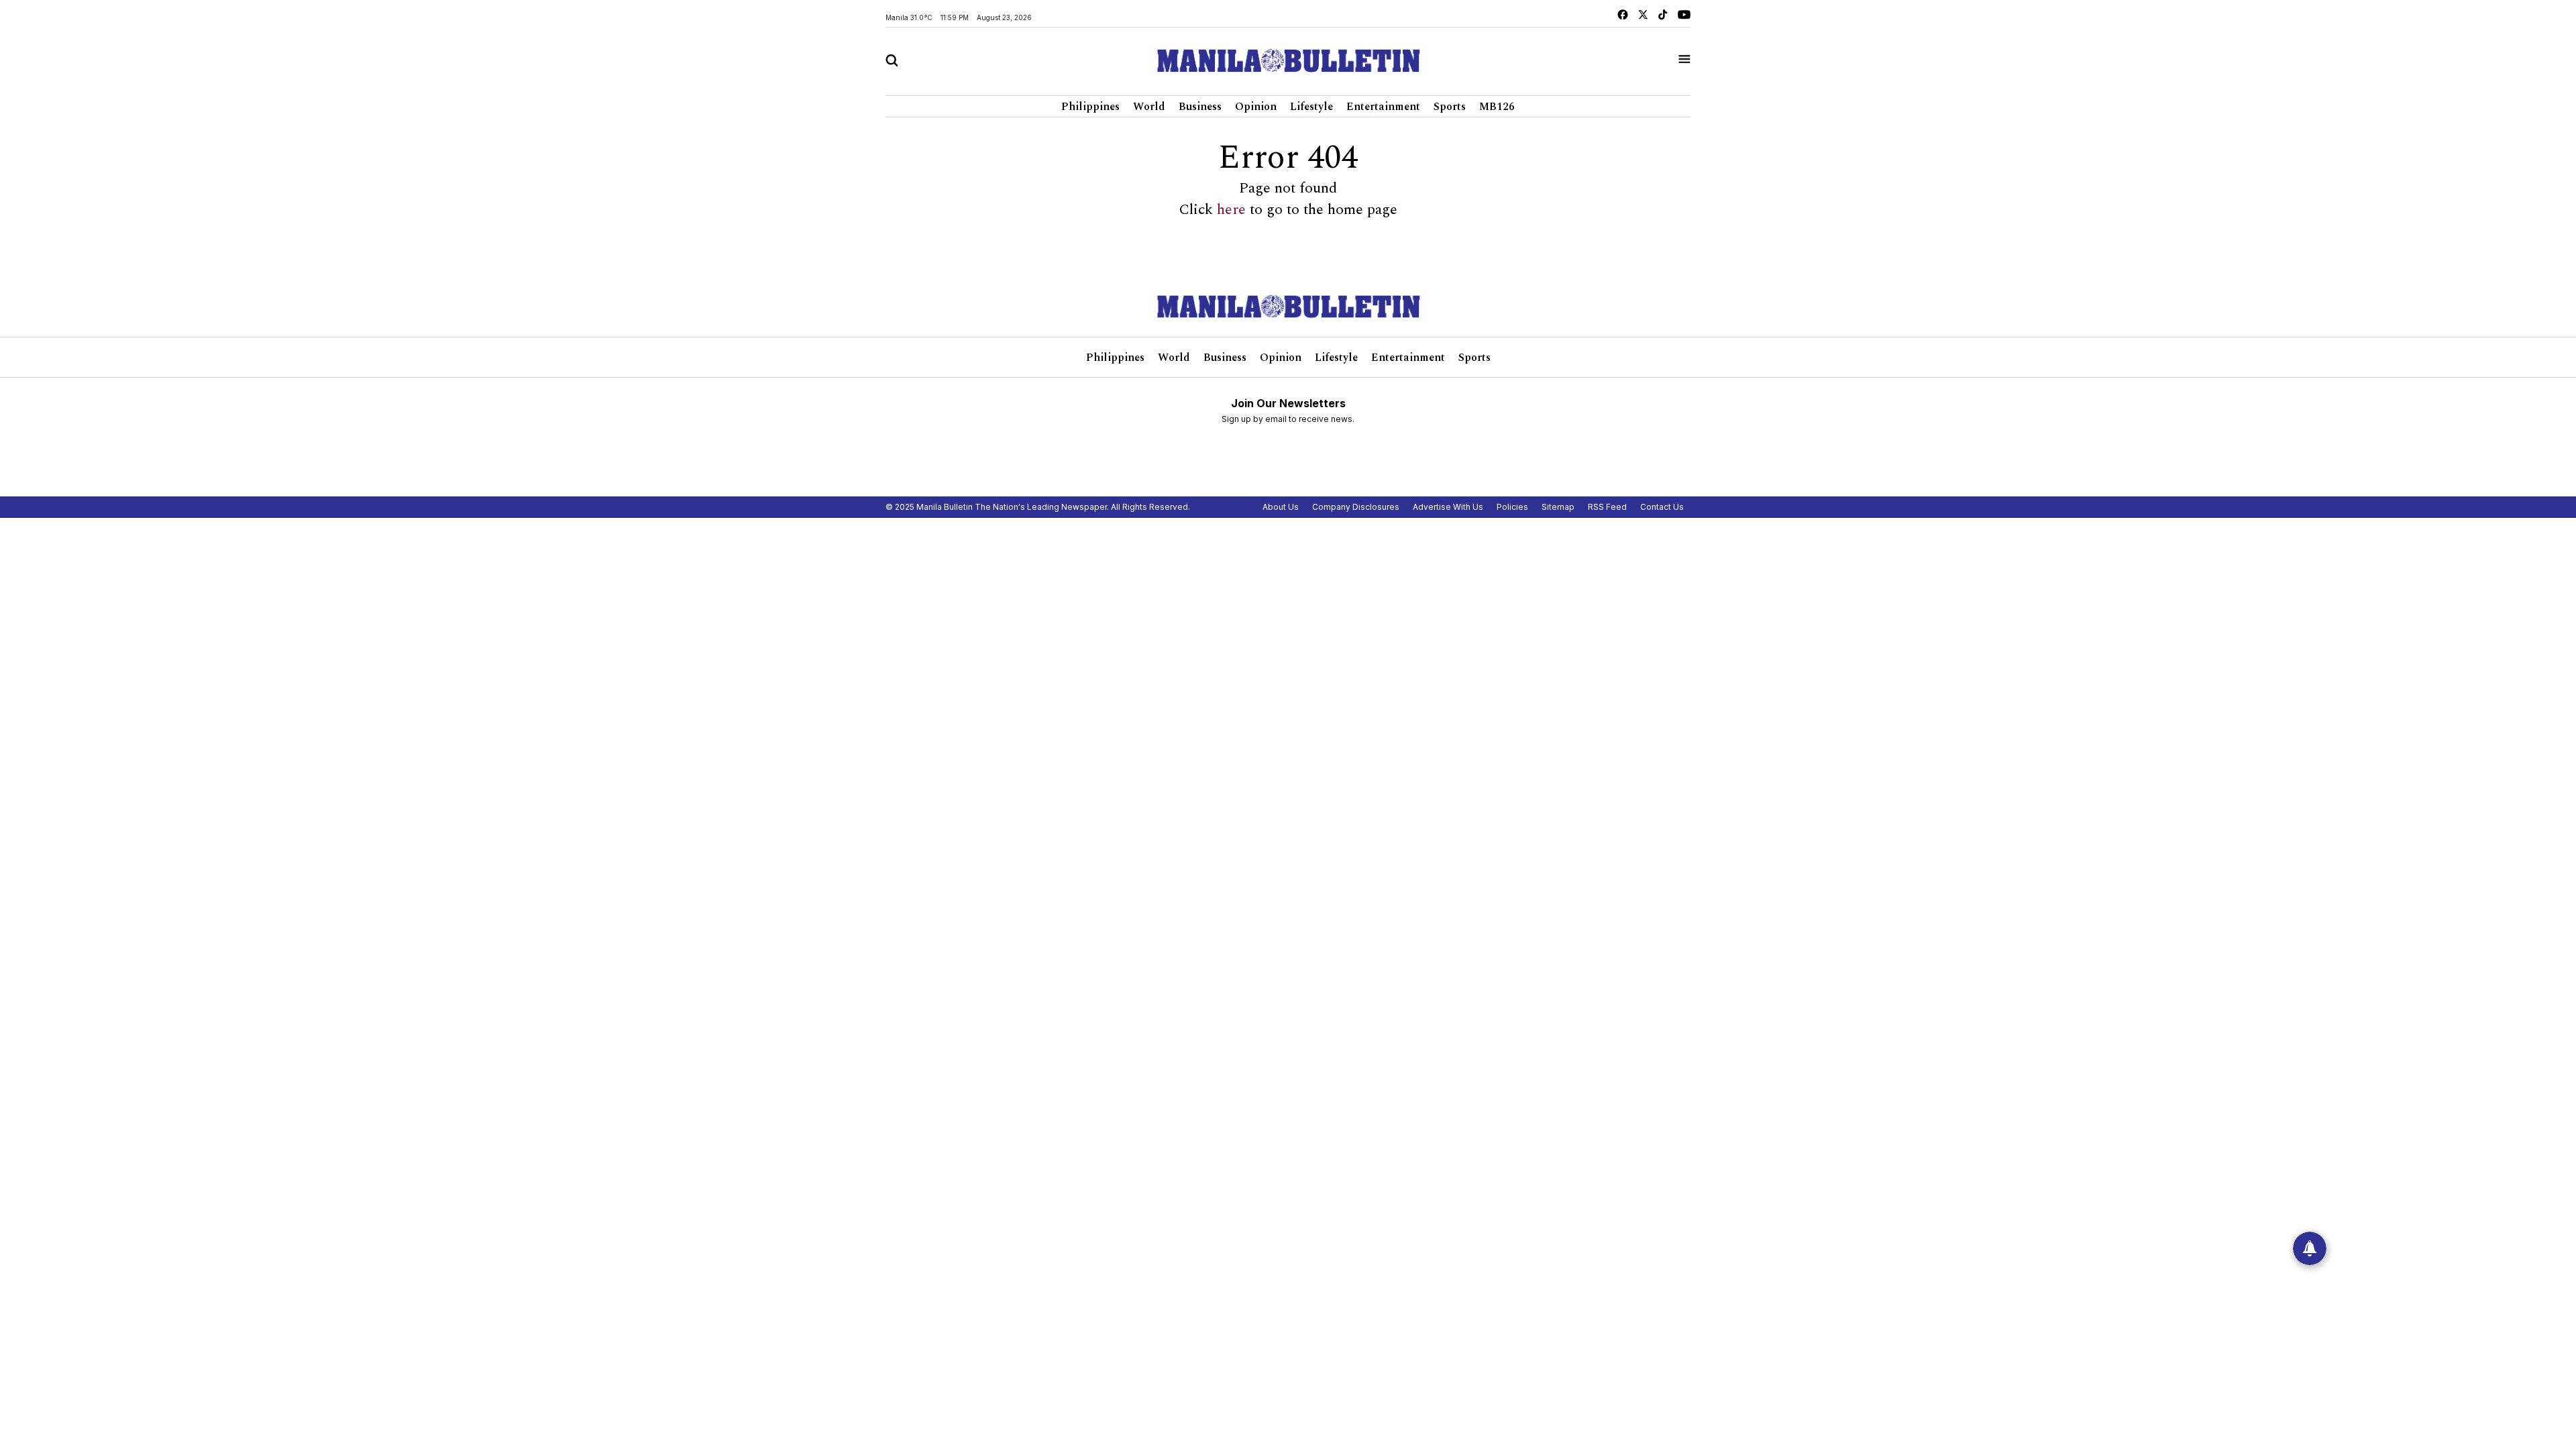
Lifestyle (1311, 107)
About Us (1281, 507)
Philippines (1090, 107)
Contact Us (1662, 507)
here (1231, 210)
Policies (1512, 507)
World (1149, 107)
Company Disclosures (1356, 507)
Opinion (1256, 107)
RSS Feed (1607, 507)
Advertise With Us (1448, 507)
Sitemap (1558, 507)
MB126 (1497, 107)
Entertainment (1383, 107)
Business (1200, 107)
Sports (1450, 107)
